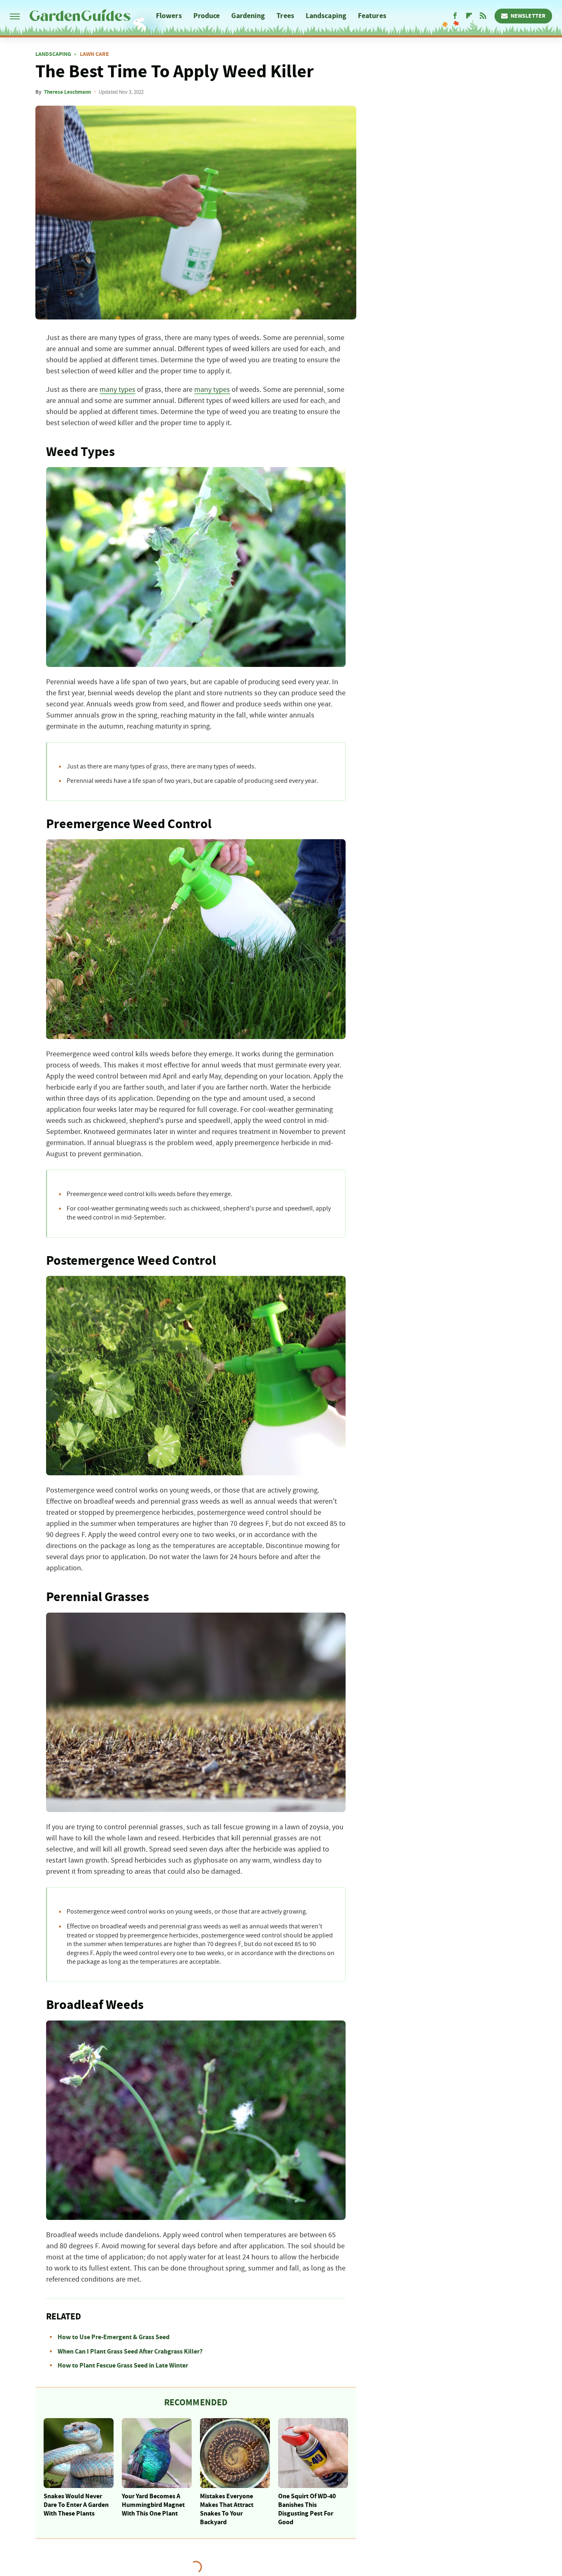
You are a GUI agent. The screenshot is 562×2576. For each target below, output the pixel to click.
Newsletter (528, 16)
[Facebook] (455, 16)
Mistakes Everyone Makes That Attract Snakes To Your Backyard (227, 2509)
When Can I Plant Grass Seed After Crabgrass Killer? (130, 2351)
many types (117, 390)
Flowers (169, 16)
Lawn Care (94, 54)
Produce (207, 16)
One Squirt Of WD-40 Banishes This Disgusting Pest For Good (307, 2509)
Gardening (248, 16)
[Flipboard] (469, 16)
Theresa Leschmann (67, 92)
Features (372, 16)
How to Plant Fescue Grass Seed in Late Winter (123, 2365)
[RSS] (483, 16)
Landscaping (326, 16)
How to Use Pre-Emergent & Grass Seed (114, 2337)
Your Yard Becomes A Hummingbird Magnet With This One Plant (153, 2505)
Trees (285, 16)
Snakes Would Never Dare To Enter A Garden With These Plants (76, 2505)
